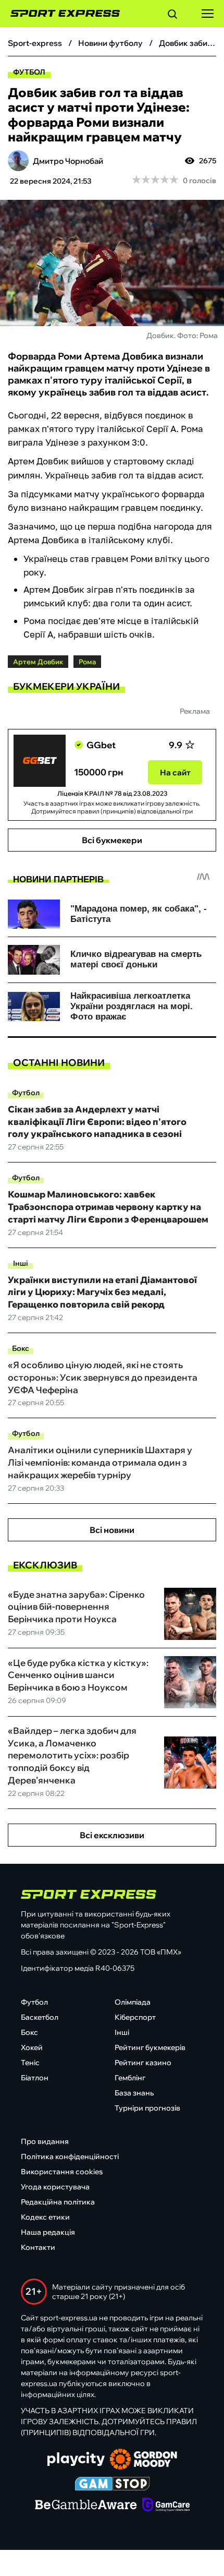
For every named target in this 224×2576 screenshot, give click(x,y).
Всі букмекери (112, 840)
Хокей (32, 2047)
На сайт (175, 772)
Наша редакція (48, 2232)
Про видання (45, 2141)
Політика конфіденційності (70, 2156)
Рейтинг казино (143, 2063)
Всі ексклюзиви (112, 1835)
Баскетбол (40, 2017)
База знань (134, 2093)
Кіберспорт (135, 2017)
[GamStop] (112, 2485)
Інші (21, 1263)
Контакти (38, 2247)
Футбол (29, 72)
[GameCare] (166, 2506)
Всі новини (112, 1530)
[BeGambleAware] (86, 2506)
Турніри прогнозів (147, 2108)
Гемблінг (130, 2078)
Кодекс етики (45, 2217)
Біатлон (35, 2078)
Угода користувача (55, 2187)
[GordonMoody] (144, 2460)
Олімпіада (133, 2002)
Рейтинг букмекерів (150, 2047)
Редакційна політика (58, 2202)
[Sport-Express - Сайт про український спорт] (60, 14)
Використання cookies (62, 2172)
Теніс (30, 2063)
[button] (172, 16)
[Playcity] (76, 2460)
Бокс (21, 1348)
